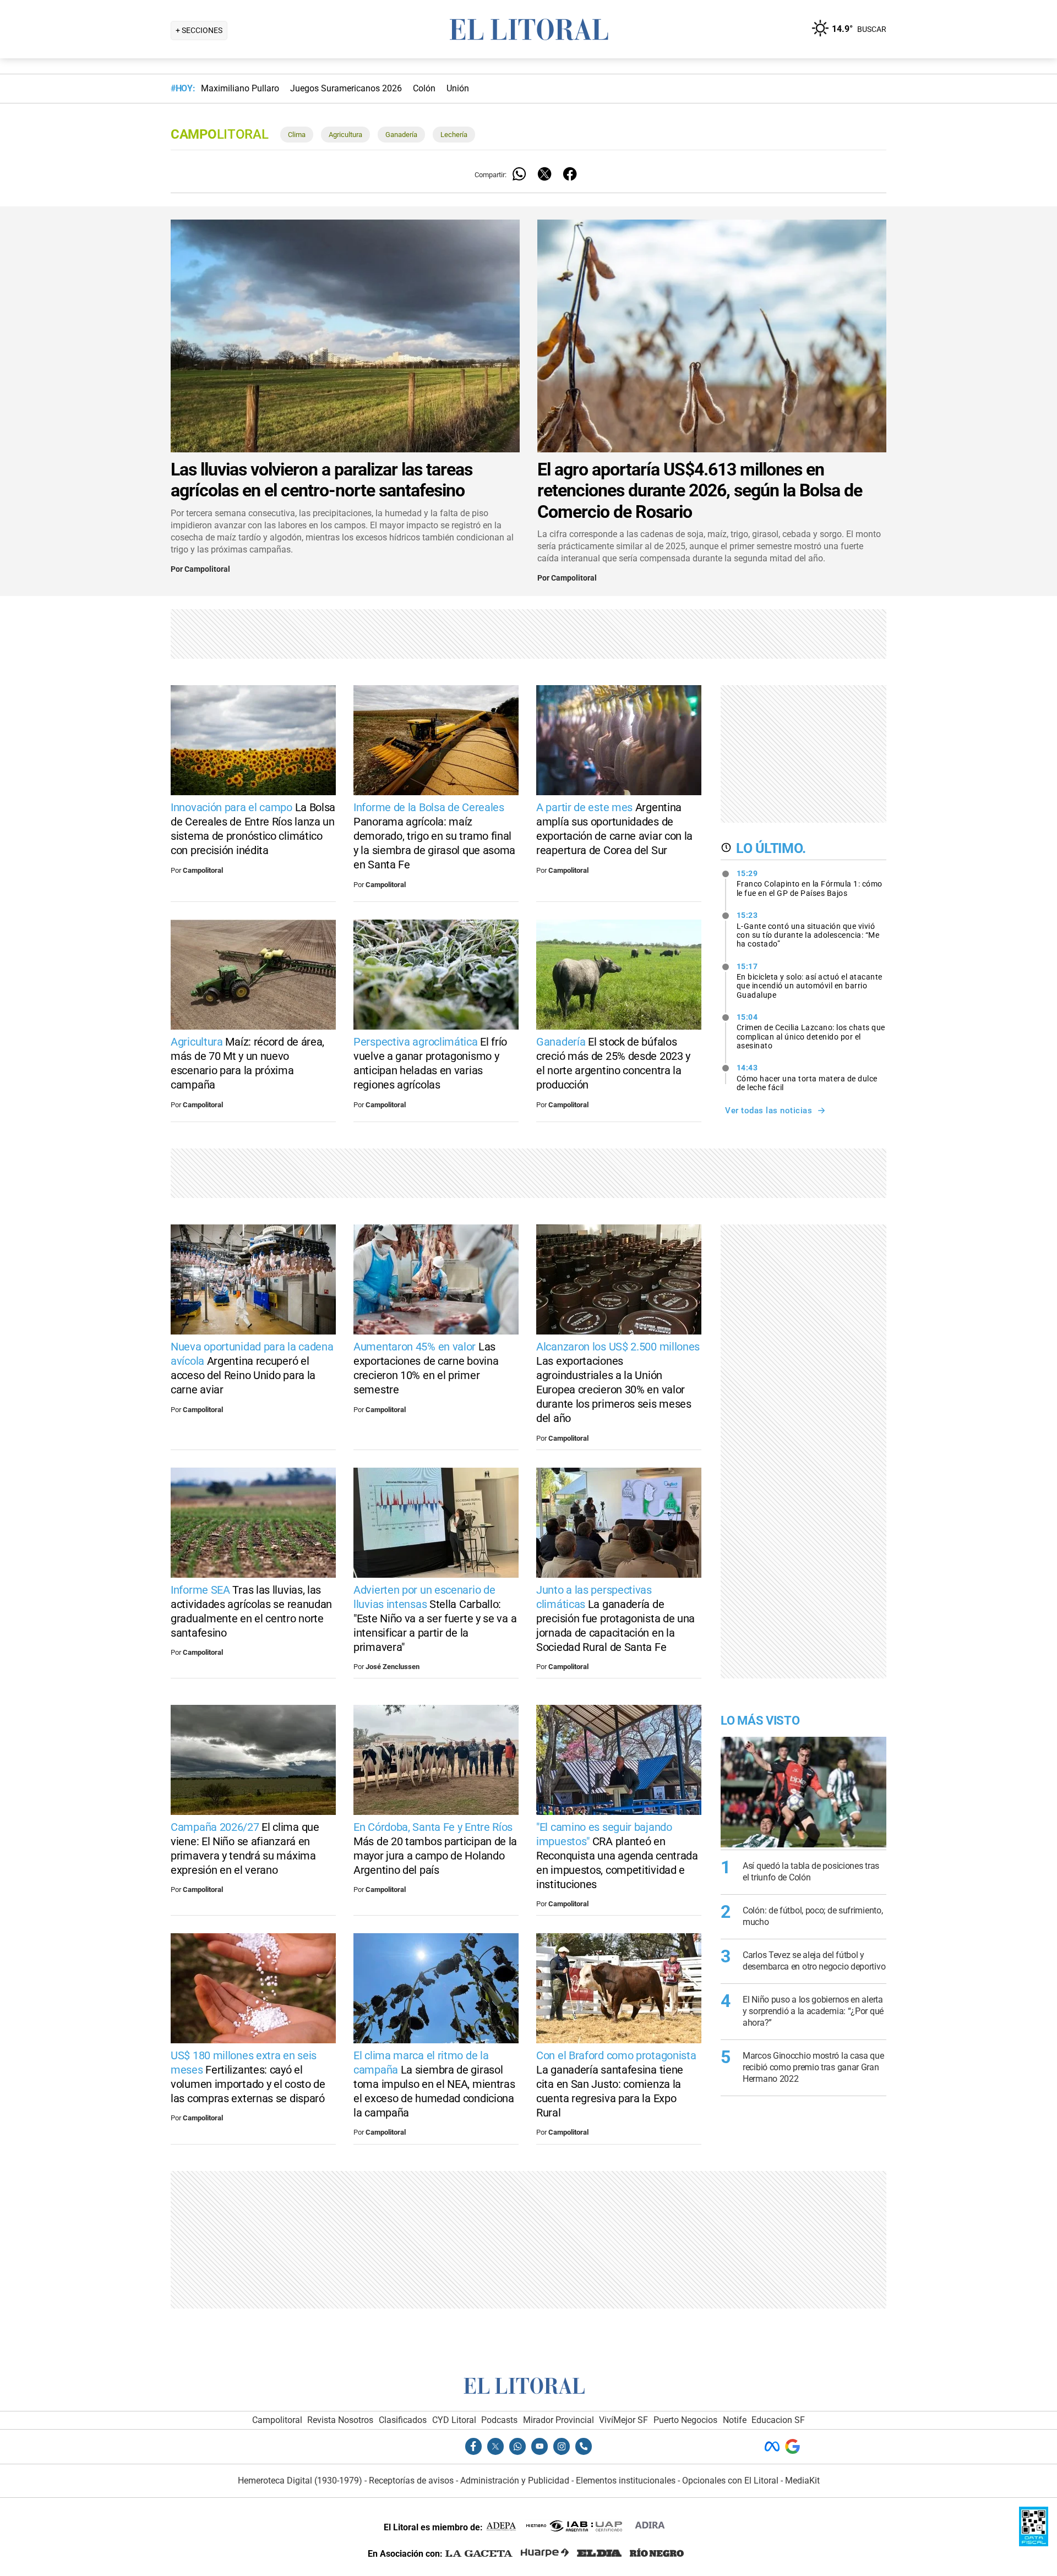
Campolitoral (207, 569)
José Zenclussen (393, 1667)
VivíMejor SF (623, 2420)
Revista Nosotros (340, 2420)
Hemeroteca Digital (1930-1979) (300, 2481)
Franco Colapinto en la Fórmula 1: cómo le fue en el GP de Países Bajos (810, 883)
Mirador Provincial (559, 2420)
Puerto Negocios (685, 2420)
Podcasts (499, 2420)
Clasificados (403, 2420)
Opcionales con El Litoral (730, 2481)
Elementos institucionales (626, 2481)
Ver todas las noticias (769, 1111)
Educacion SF (778, 2420)
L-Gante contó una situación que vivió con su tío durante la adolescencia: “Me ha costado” (808, 929)
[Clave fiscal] (1034, 2543)
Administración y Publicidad (515, 2481)
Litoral (219, 134)
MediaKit (802, 2481)
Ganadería (401, 135)
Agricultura (345, 135)
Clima (297, 135)
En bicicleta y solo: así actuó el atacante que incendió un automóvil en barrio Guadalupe (810, 981)
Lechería (454, 135)
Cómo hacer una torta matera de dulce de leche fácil (807, 1078)
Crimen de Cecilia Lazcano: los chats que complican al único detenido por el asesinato (811, 1031)
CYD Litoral (454, 2420)
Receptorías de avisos (411, 2481)
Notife (735, 2420)
